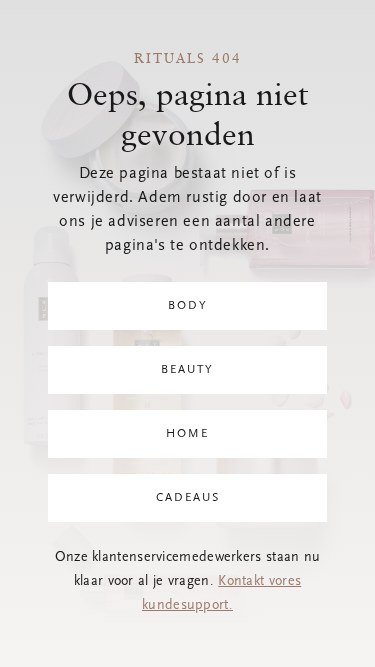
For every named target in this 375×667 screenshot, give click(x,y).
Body (188, 306)
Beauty (187, 370)
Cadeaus (188, 498)
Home (187, 434)
